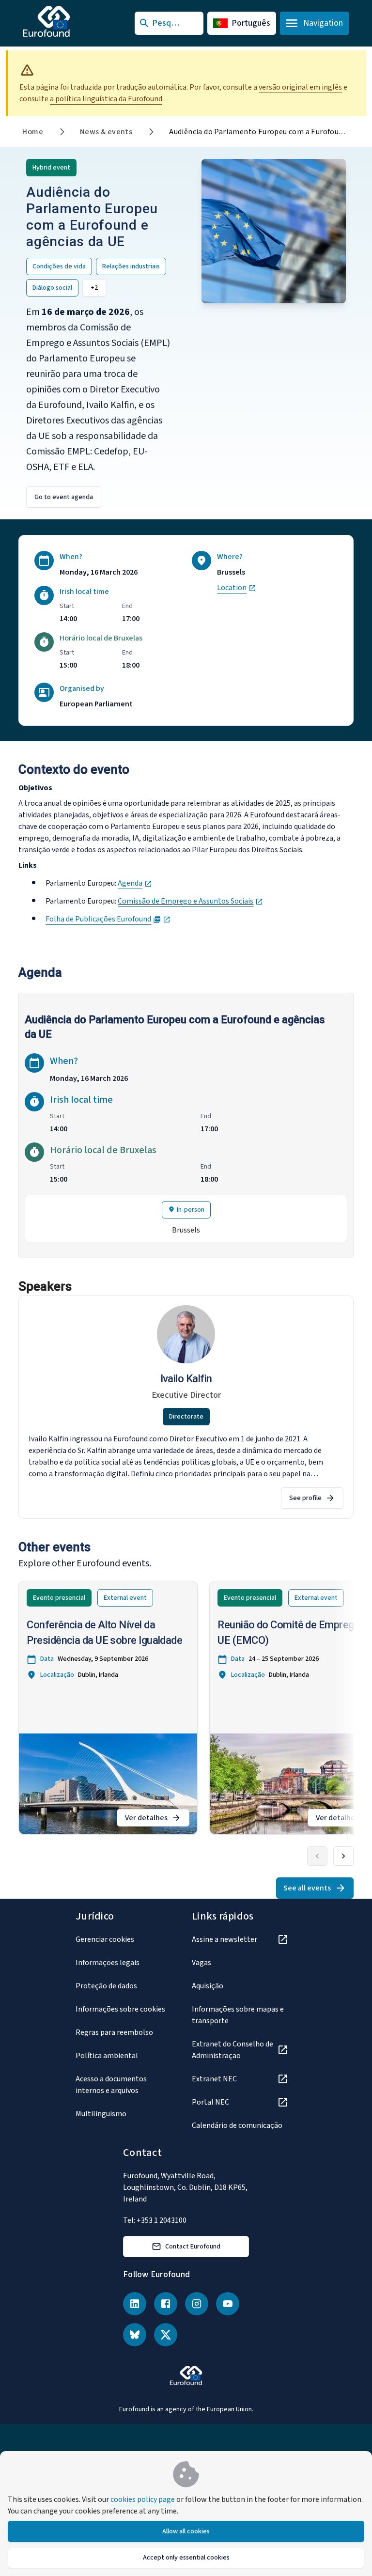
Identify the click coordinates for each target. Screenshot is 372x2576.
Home (33, 132)
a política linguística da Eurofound (106, 99)
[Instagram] (197, 2304)
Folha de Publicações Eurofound (108, 919)
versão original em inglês (300, 87)
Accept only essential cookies (186, 2558)
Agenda (135, 883)
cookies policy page (143, 2499)
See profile (305, 1498)
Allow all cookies (186, 2531)
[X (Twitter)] (166, 2335)
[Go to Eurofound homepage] (66, 21)
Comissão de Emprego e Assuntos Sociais (190, 901)
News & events (106, 132)
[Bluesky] (135, 2335)
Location (237, 588)
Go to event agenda (64, 497)
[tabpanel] (186, 1126)
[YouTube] (228, 2304)
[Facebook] (166, 2304)
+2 (94, 288)
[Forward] (343, 1856)
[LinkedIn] (135, 2304)
